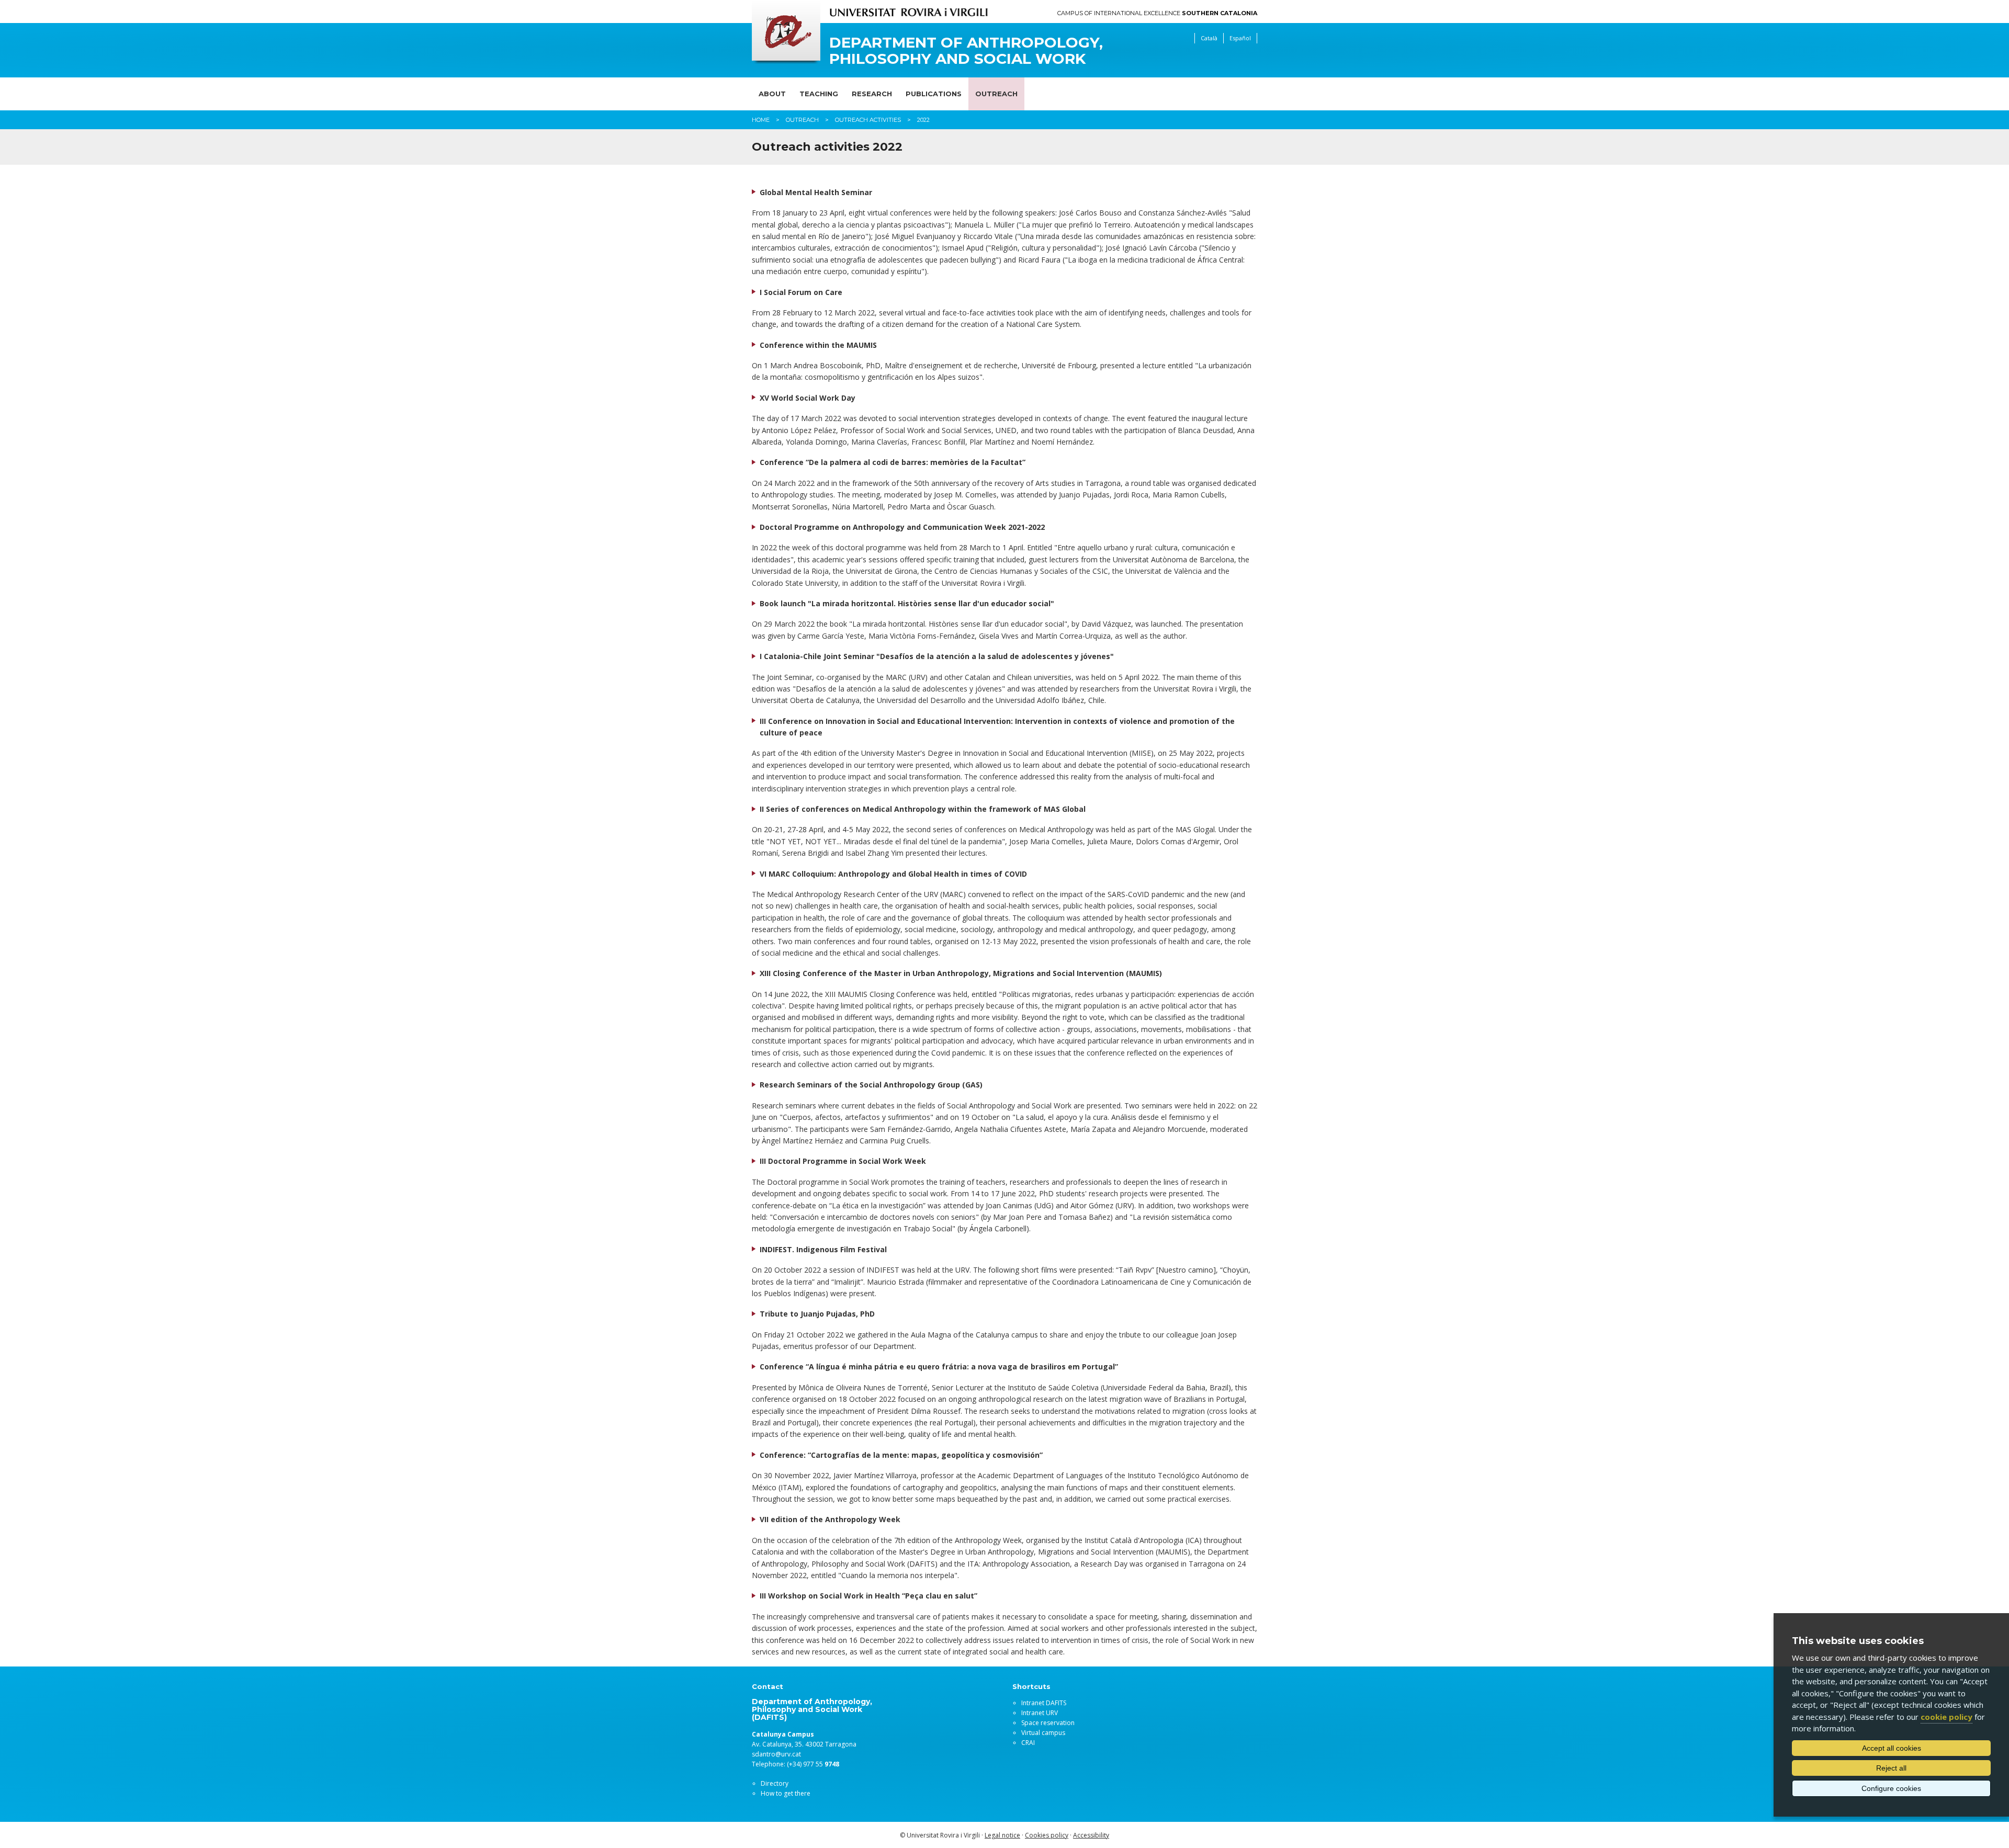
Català (1209, 38)
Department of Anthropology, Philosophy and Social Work (966, 51)
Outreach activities (868, 120)
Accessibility (1091, 1835)
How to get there (786, 1793)
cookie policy (1946, 1717)
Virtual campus (1043, 1733)
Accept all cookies (1892, 1748)
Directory (775, 1783)
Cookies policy (1047, 1835)
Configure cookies (1891, 1788)
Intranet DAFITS (1044, 1703)
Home (761, 120)
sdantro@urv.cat (776, 1754)
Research (872, 94)
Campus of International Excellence (1157, 13)
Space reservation (1048, 1723)
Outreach (996, 94)
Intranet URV (1040, 1713)
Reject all (1891, 1768)
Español (1240, 38)
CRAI (1028, 1743)
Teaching (819, 94)
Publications (934, 94)
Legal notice (1002, 1835)
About (772, 94)
